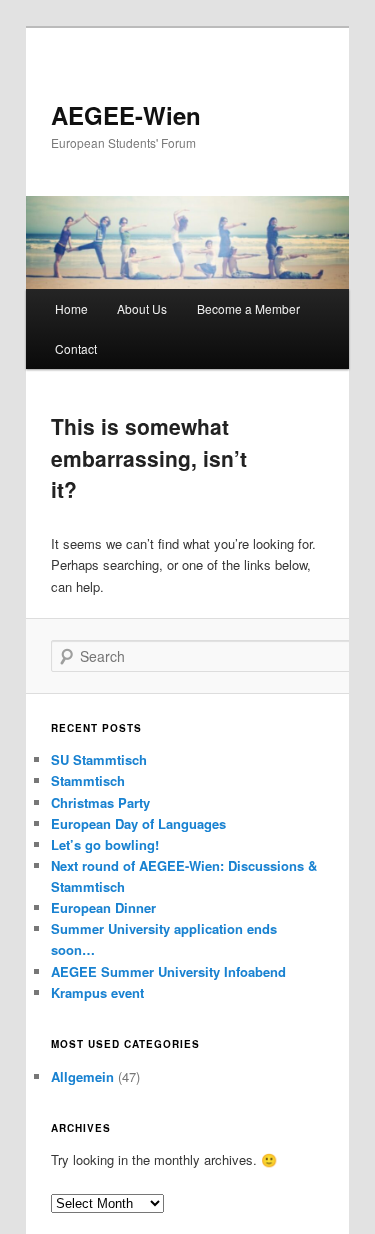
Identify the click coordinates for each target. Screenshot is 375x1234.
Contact (76, 348)
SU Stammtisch (99, 759)
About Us (142, 308)
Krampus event (97, 992)
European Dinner (103, 907)
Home (71, 308)
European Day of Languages (138, 823)
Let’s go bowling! (105, 844)
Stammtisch (88, 780)
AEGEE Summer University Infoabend (168, 971)
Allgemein (82, 1076)
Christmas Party (100, 802)
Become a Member (248, 308)
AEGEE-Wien (126, 115)
